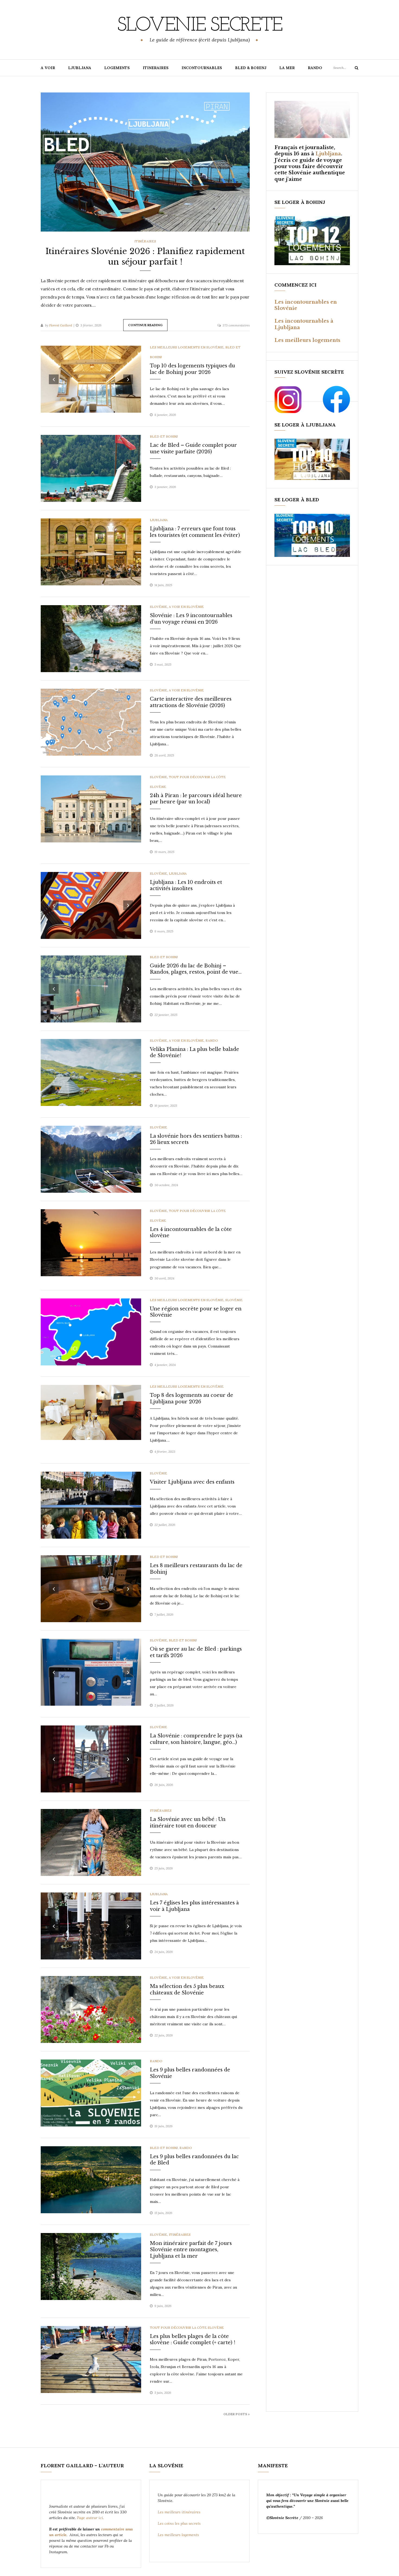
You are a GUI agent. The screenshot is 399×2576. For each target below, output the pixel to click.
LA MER (287, 68)
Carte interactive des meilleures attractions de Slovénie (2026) (191, 702)
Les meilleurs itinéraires (180, 2512)
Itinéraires (145, 241)
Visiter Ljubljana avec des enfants (192, 1482)
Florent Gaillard (61, 325)
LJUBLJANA (80, 68)
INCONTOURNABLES (202, 68)
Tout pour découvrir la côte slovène (187, 2328)
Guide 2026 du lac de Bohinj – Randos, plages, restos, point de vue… (196, 969)
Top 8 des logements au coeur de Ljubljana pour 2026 (191, 1398)
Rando (212, 1040)
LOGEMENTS (117, 68)
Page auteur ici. (91, 2518)
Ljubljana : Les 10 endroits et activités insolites (186, 885)
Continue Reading (145, 325)
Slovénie (159, 607)
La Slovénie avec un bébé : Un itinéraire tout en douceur (188, 1822)
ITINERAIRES (156, 68)
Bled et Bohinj (164, 436)
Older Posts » (237, 2414)
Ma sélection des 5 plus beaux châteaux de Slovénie (187, 1989)
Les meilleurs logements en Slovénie (187, 347)
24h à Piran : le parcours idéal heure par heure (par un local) (196, 799)
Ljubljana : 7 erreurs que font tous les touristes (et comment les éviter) (195, 532)
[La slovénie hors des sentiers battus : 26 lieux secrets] (91, 1159)
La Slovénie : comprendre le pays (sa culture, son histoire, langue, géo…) (196, 1739)
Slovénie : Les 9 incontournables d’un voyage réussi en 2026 (191, 619)
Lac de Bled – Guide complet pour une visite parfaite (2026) (193, 448)
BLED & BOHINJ (251, 68)
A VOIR (48, 68)
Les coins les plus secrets (179, 2523)
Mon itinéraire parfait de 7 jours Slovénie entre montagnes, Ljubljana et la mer (191, 2250)
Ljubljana (159, 520)
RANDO (315, 68)
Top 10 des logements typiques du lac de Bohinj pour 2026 (192, 369)
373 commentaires (236, 325)
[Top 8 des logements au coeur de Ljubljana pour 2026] (91, 1412)
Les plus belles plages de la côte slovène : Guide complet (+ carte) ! (193, 2339)
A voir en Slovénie (186, 607)
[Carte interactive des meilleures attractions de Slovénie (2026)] (91, 722)
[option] (145, 162)
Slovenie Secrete (199, 26)
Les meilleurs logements (307, 340)
